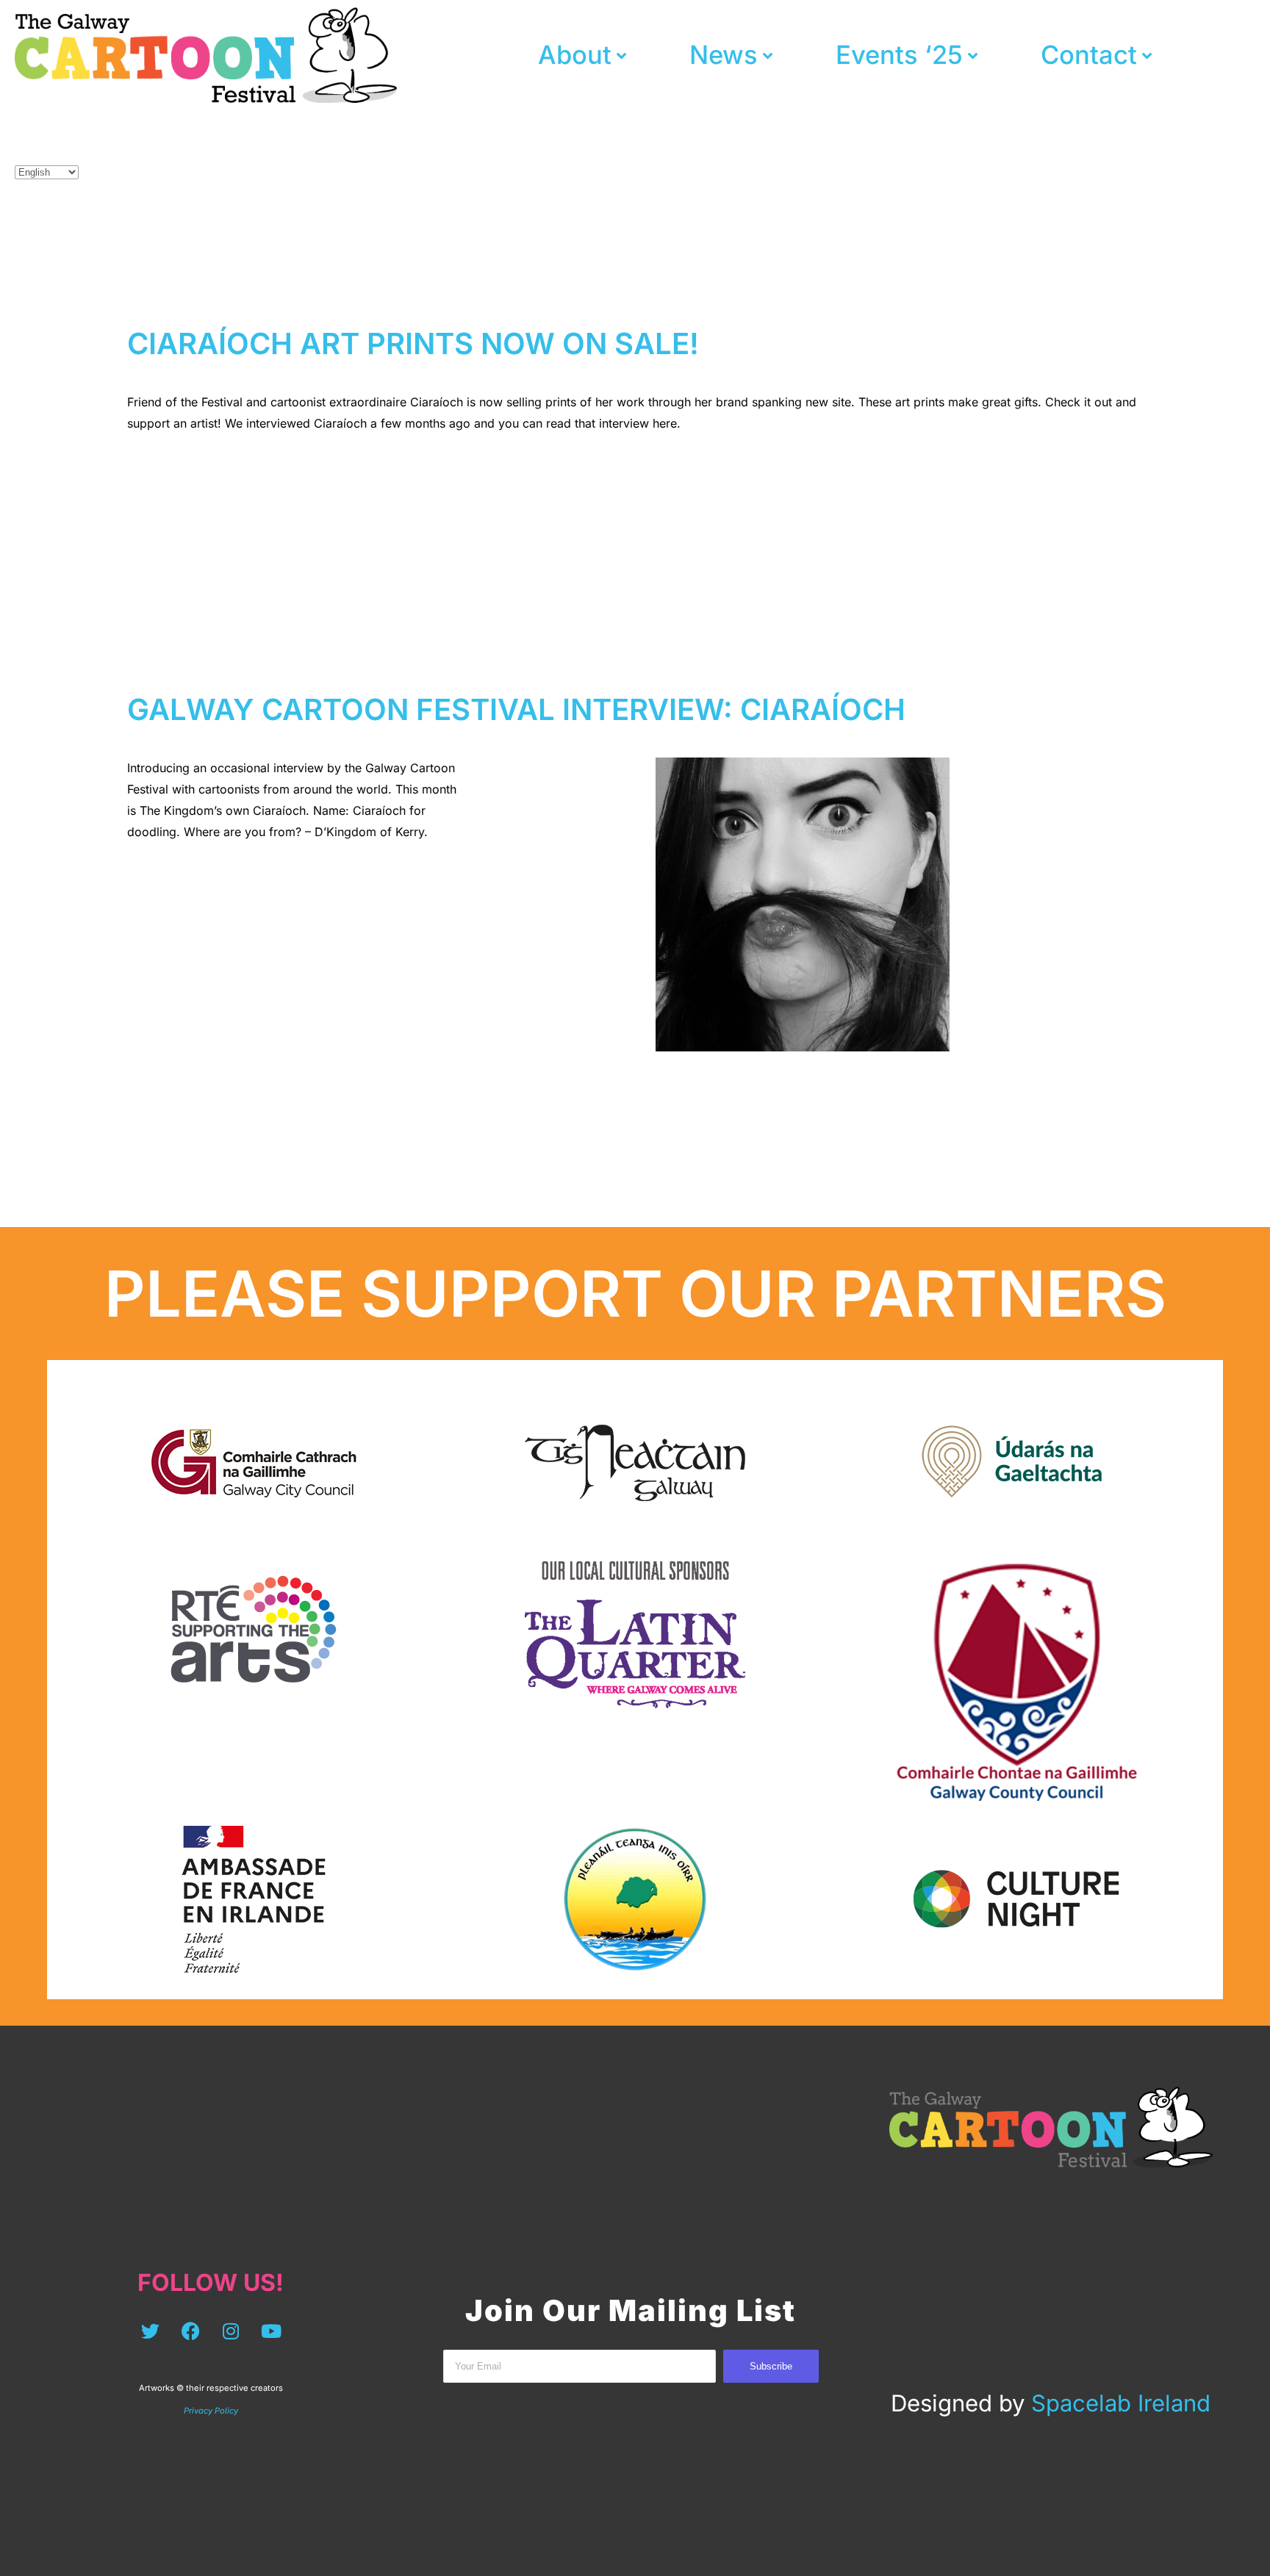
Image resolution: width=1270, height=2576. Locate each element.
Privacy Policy (211, 2411)
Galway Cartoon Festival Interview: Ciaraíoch (516, 709)
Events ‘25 (899, 55)
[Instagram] (231, 2331)
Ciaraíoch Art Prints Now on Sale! (413, 343)
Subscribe (771, 2366)
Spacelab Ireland (1121, 2403)
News (724, 55)
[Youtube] (271, 2331)
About (575, 55)
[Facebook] (190, 2331)
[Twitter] (150, 2331)
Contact (1089, 55)
